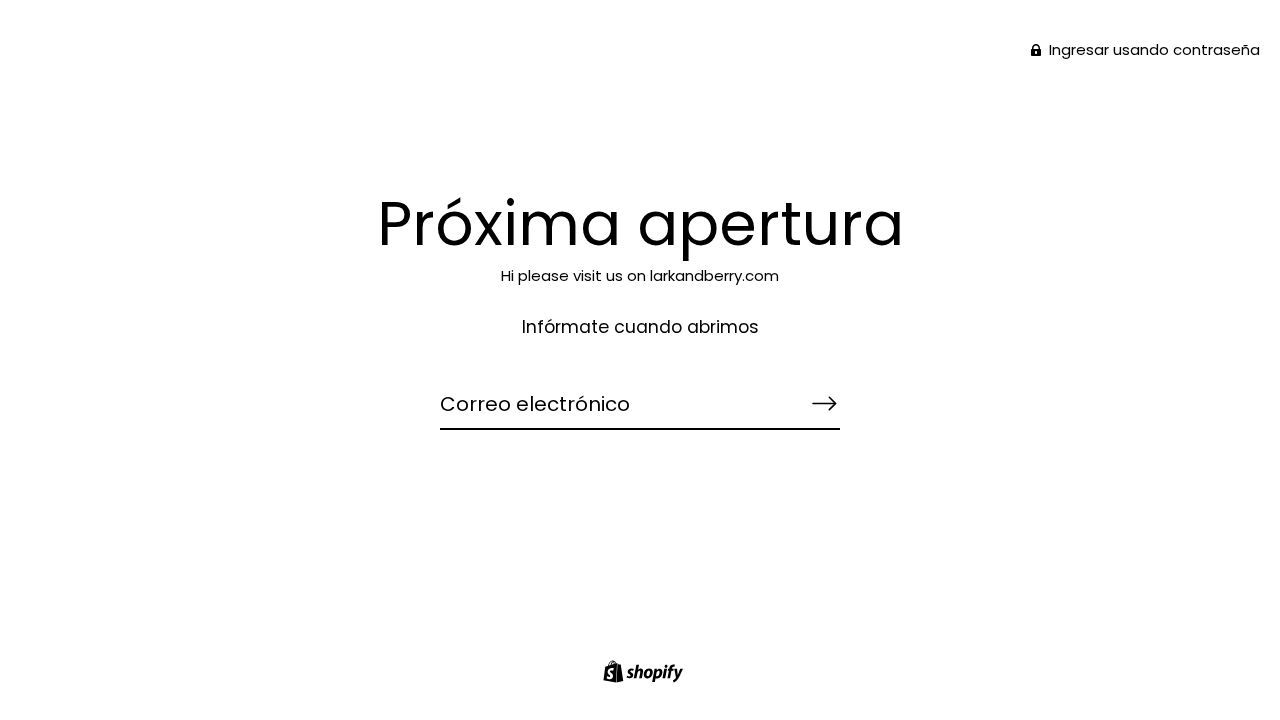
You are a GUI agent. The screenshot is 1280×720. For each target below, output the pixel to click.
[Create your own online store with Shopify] (640, 674)
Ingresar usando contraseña (1152, 49)
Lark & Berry (640, 120)
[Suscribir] (824, 403)
